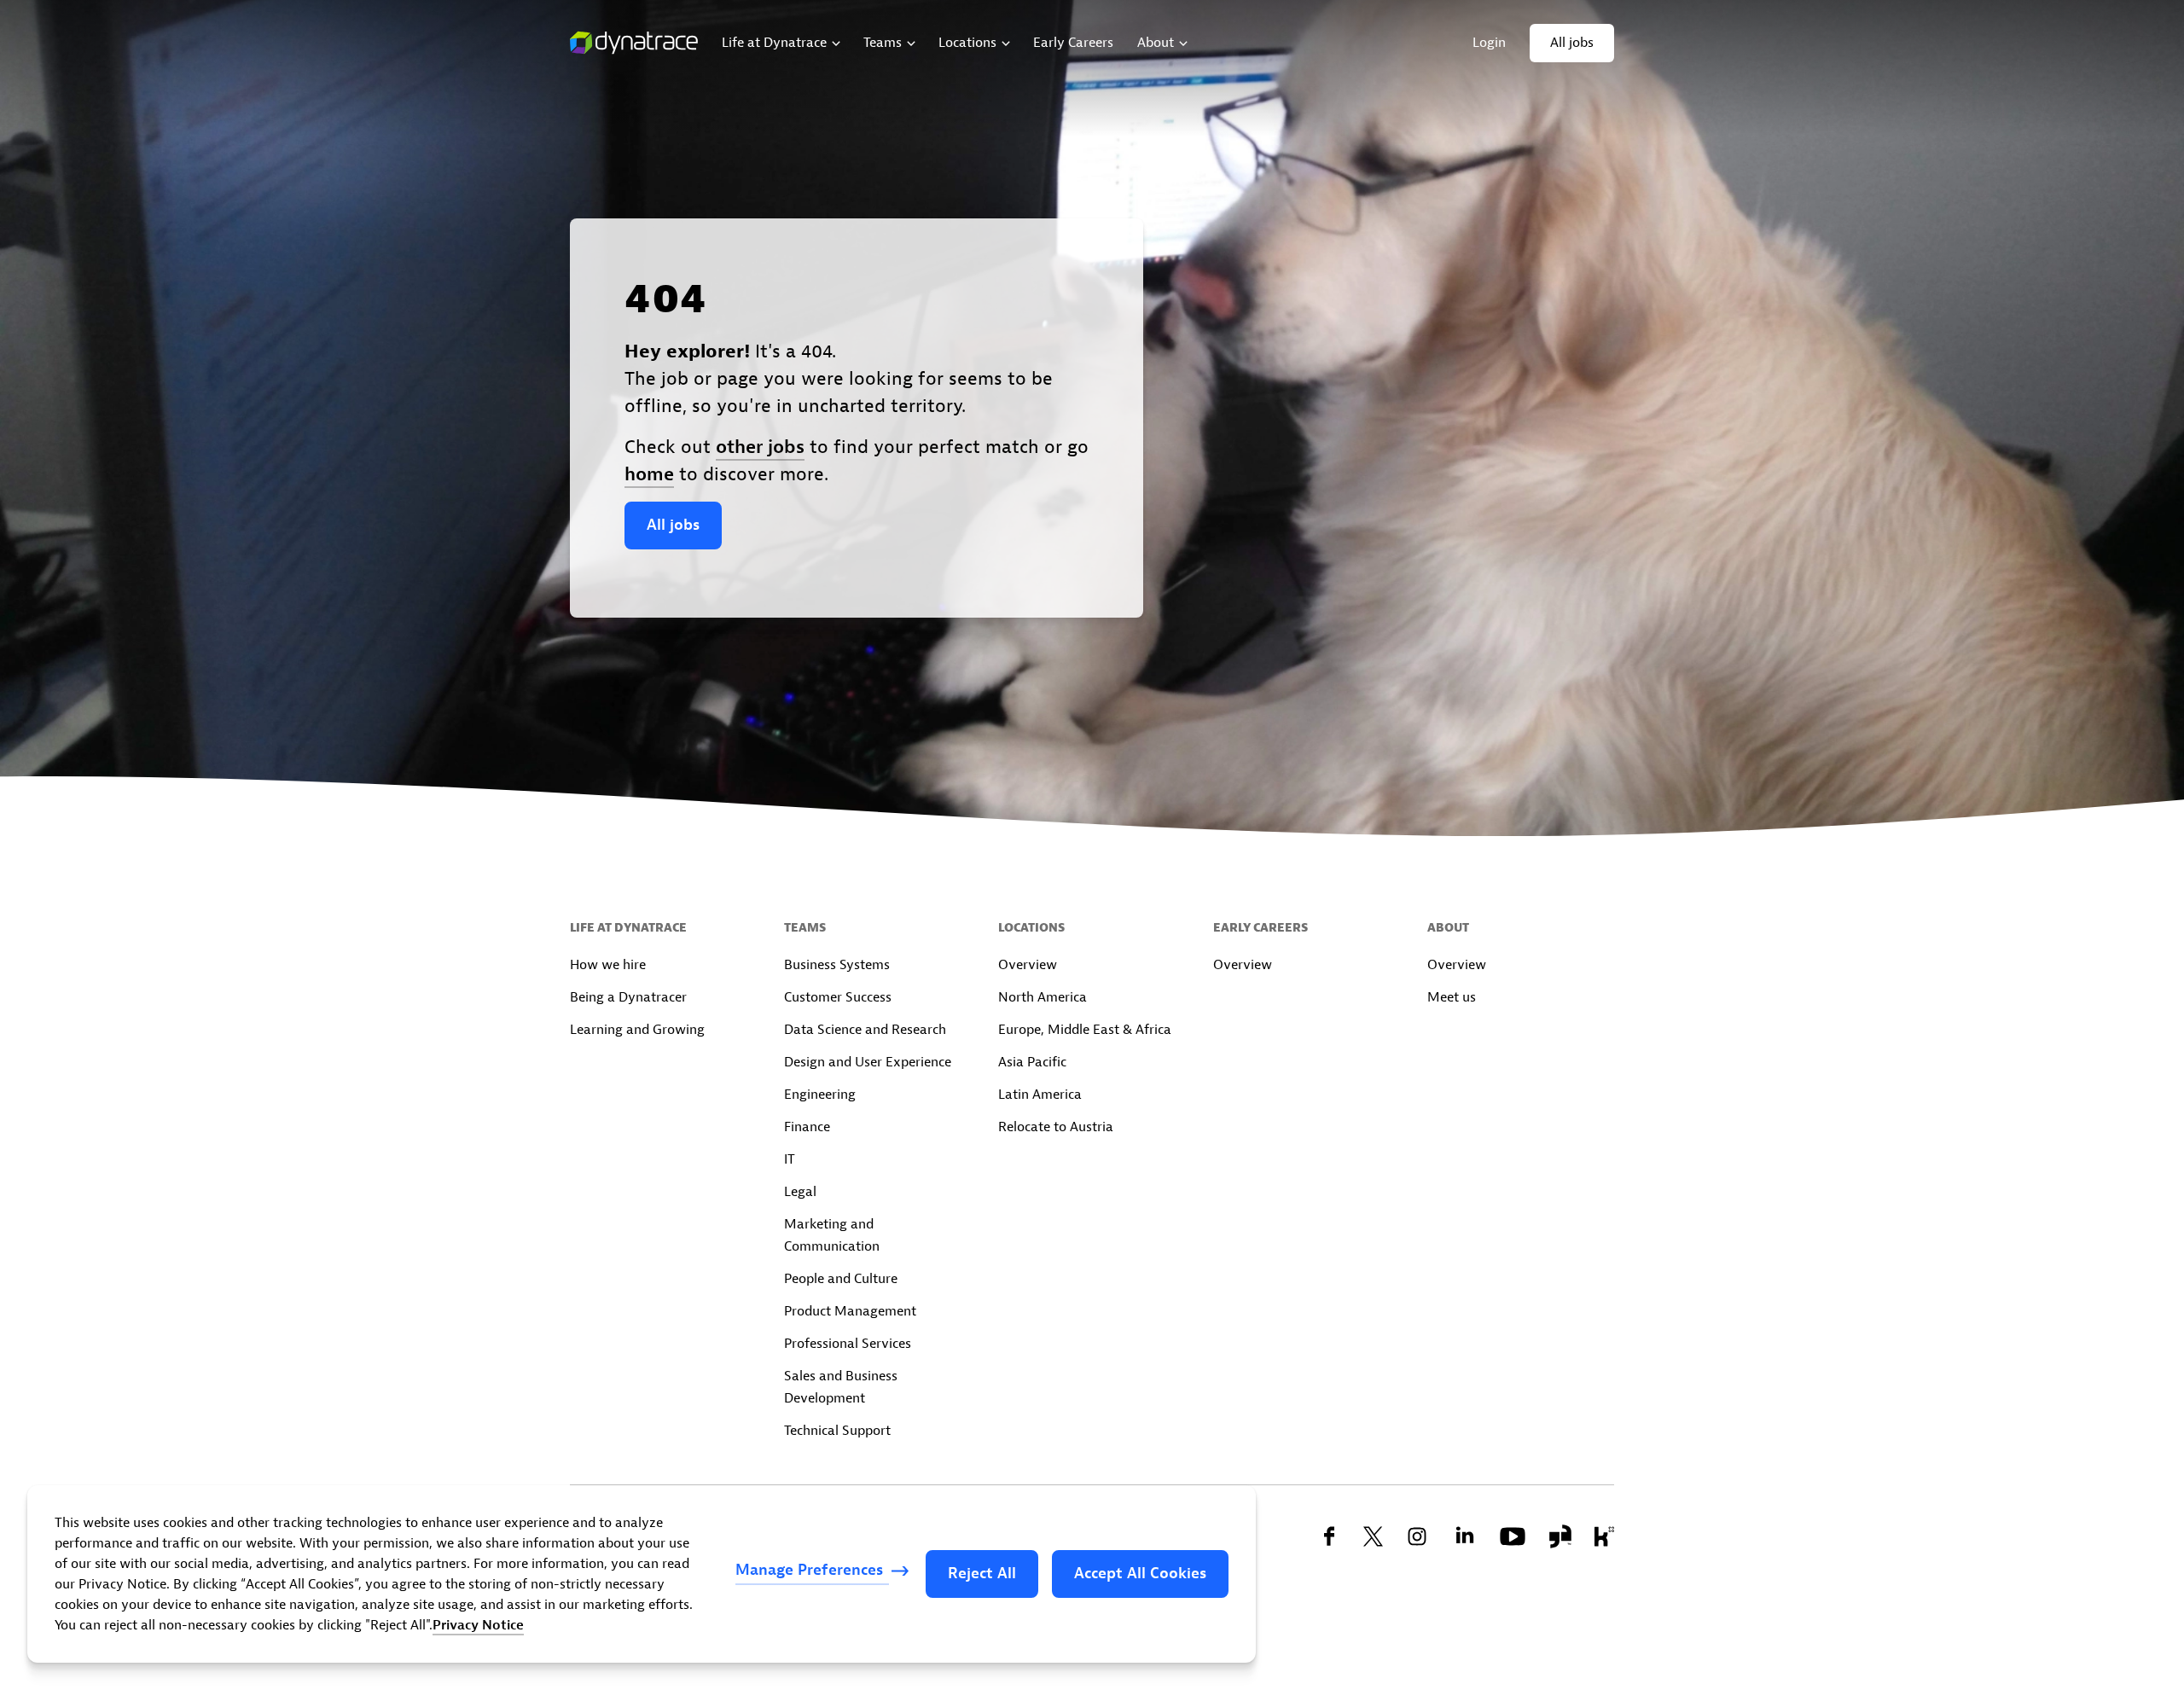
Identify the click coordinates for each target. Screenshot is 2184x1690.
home (649, 474)
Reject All (982, 1574)
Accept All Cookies (1140, 1574)
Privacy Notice (478, 1625)
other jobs (760, 447)
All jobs (673, 525)
